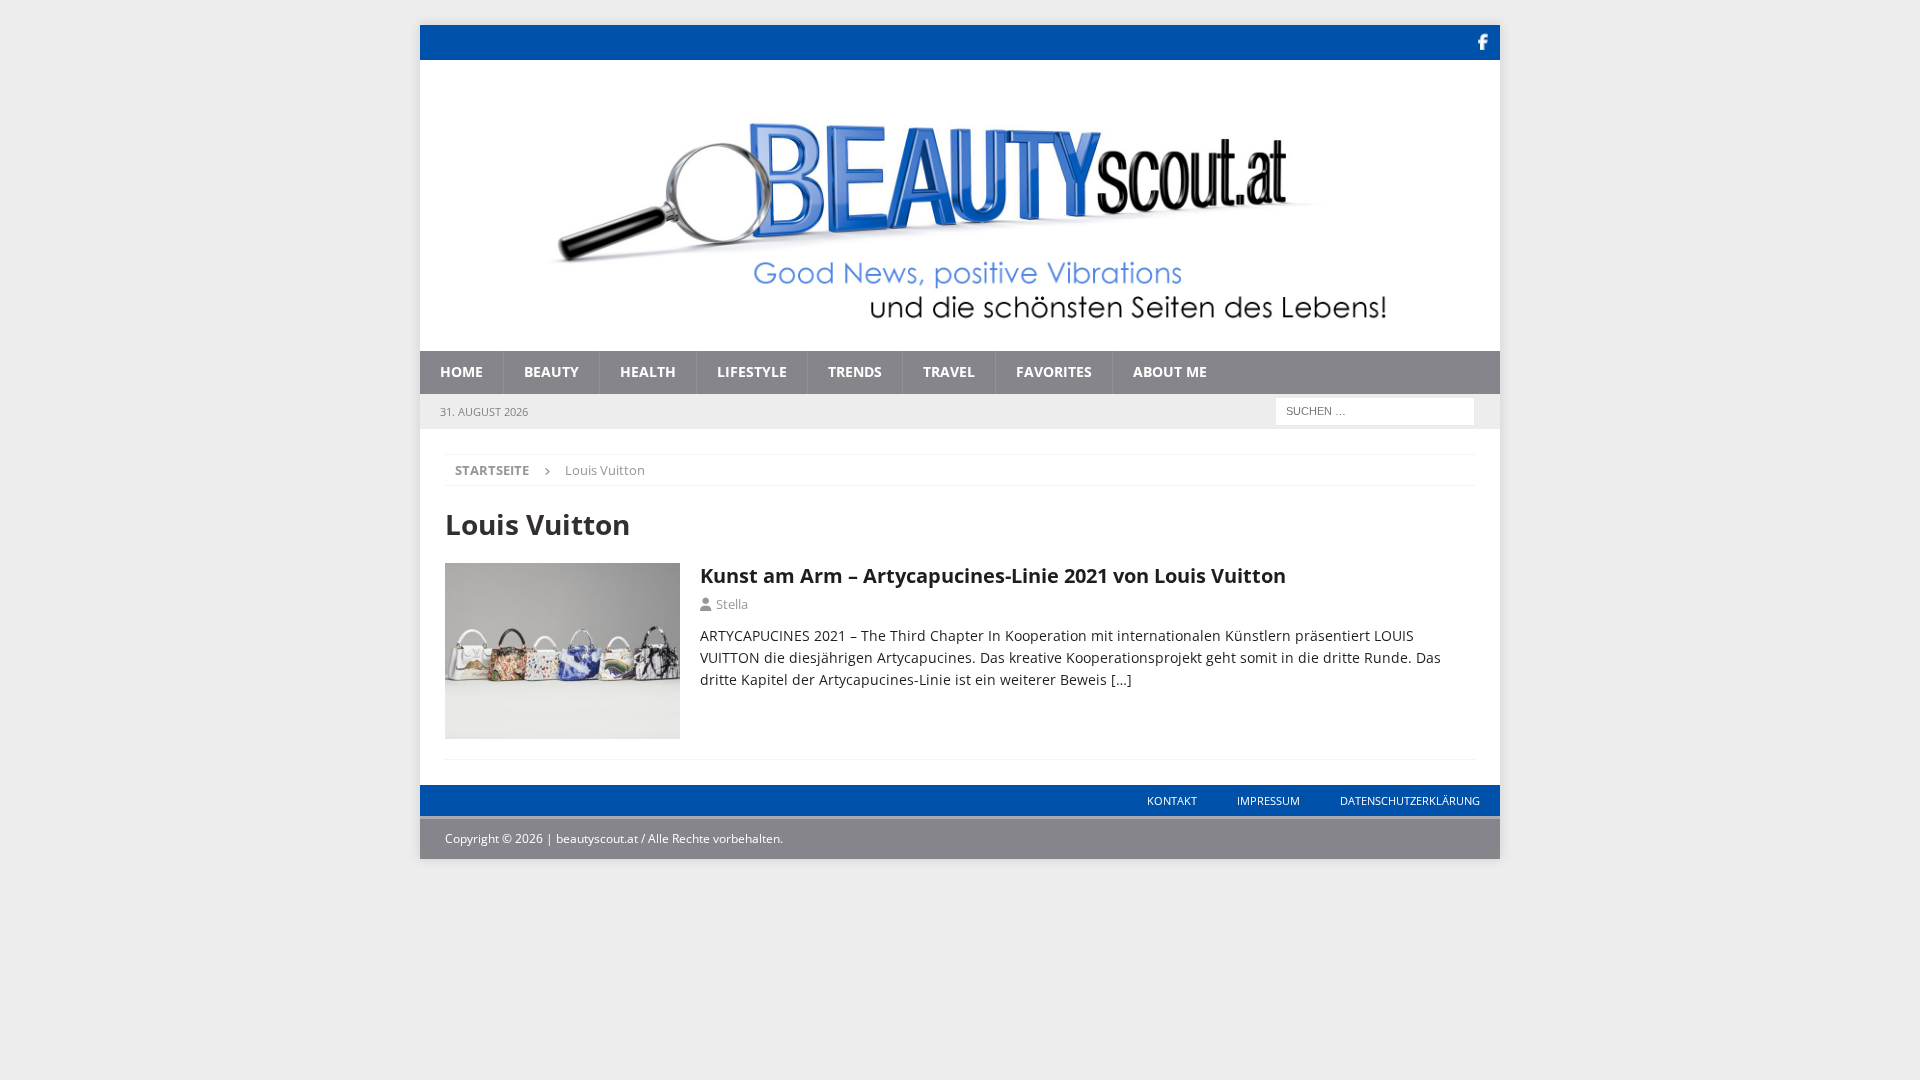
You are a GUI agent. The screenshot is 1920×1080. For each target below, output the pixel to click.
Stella (732, 604)
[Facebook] (1482, 42)
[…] (1121, 679)
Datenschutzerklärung (1410, 800)
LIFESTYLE (752, 371)
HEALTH (648, 371)
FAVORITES (1054, 371)
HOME (461, 371)
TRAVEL (949, 371)
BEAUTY (551, 371)
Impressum (1268, 800)
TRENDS (855, 371)
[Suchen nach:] (1375, 409)
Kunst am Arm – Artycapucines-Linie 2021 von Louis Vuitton (993, 575)
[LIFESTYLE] (562, 651)
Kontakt (1172, 800)
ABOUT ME (1170, 371)
